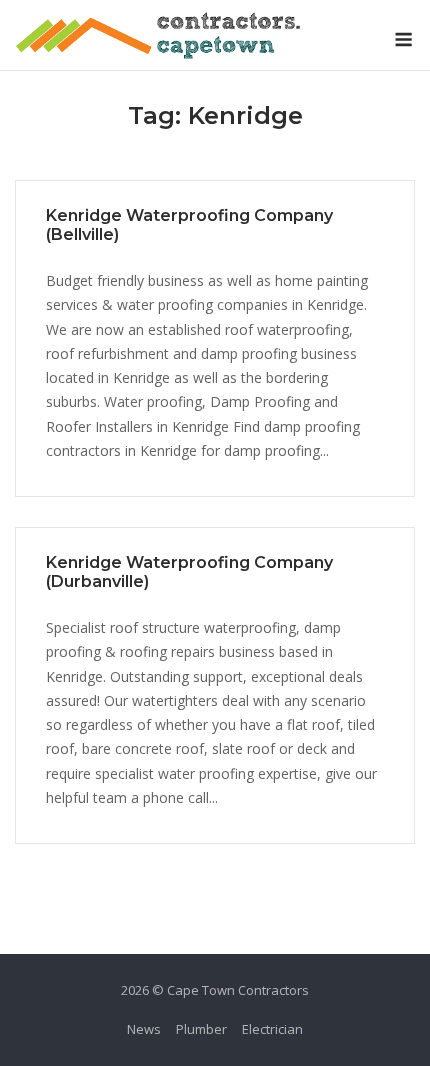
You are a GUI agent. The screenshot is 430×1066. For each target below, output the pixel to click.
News (144, 1029)
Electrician (272, 1029)
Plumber (201, 1029)
